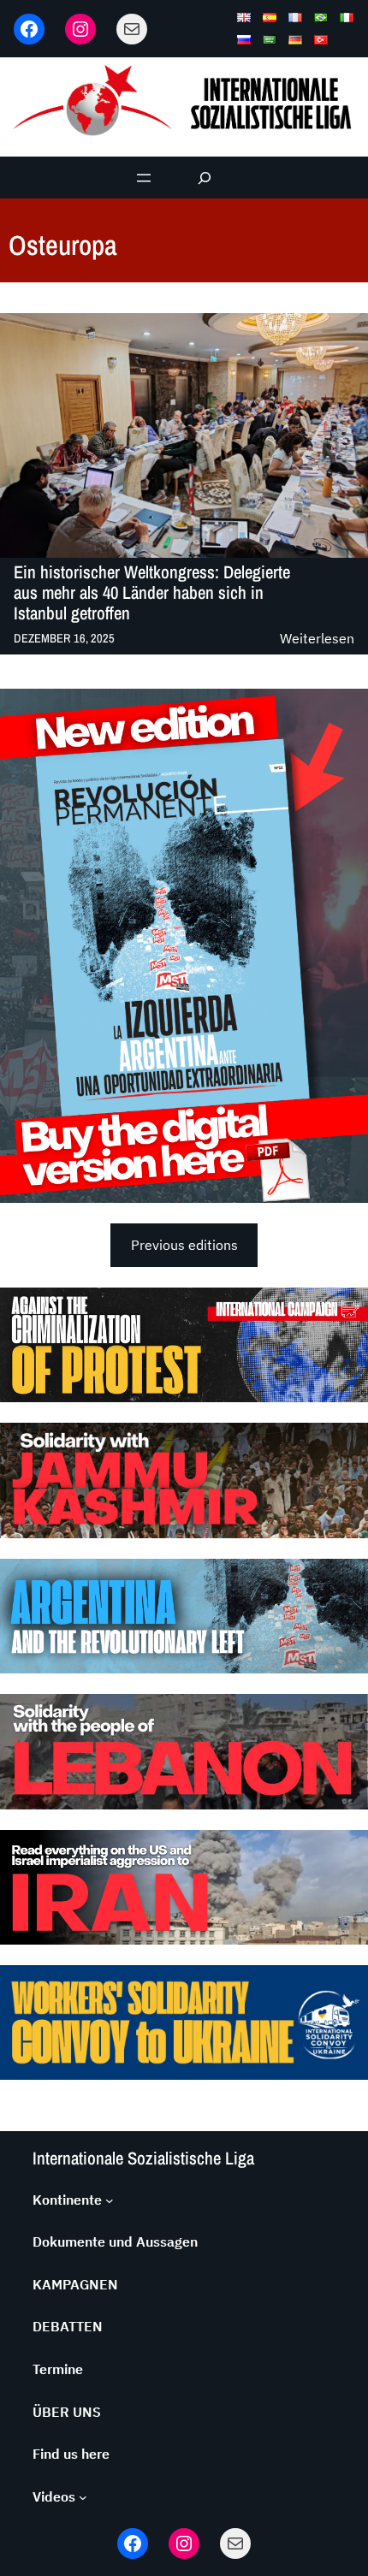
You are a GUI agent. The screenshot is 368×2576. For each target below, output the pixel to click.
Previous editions (184, 1245)
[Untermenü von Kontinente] (110, 2200)
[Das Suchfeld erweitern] (205, 178)
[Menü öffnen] (144, 178)
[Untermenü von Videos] (83, 2497)
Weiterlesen (317, 640)
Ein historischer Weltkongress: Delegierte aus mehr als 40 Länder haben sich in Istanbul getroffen (152, 593)
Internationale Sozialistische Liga (143, 2158)
